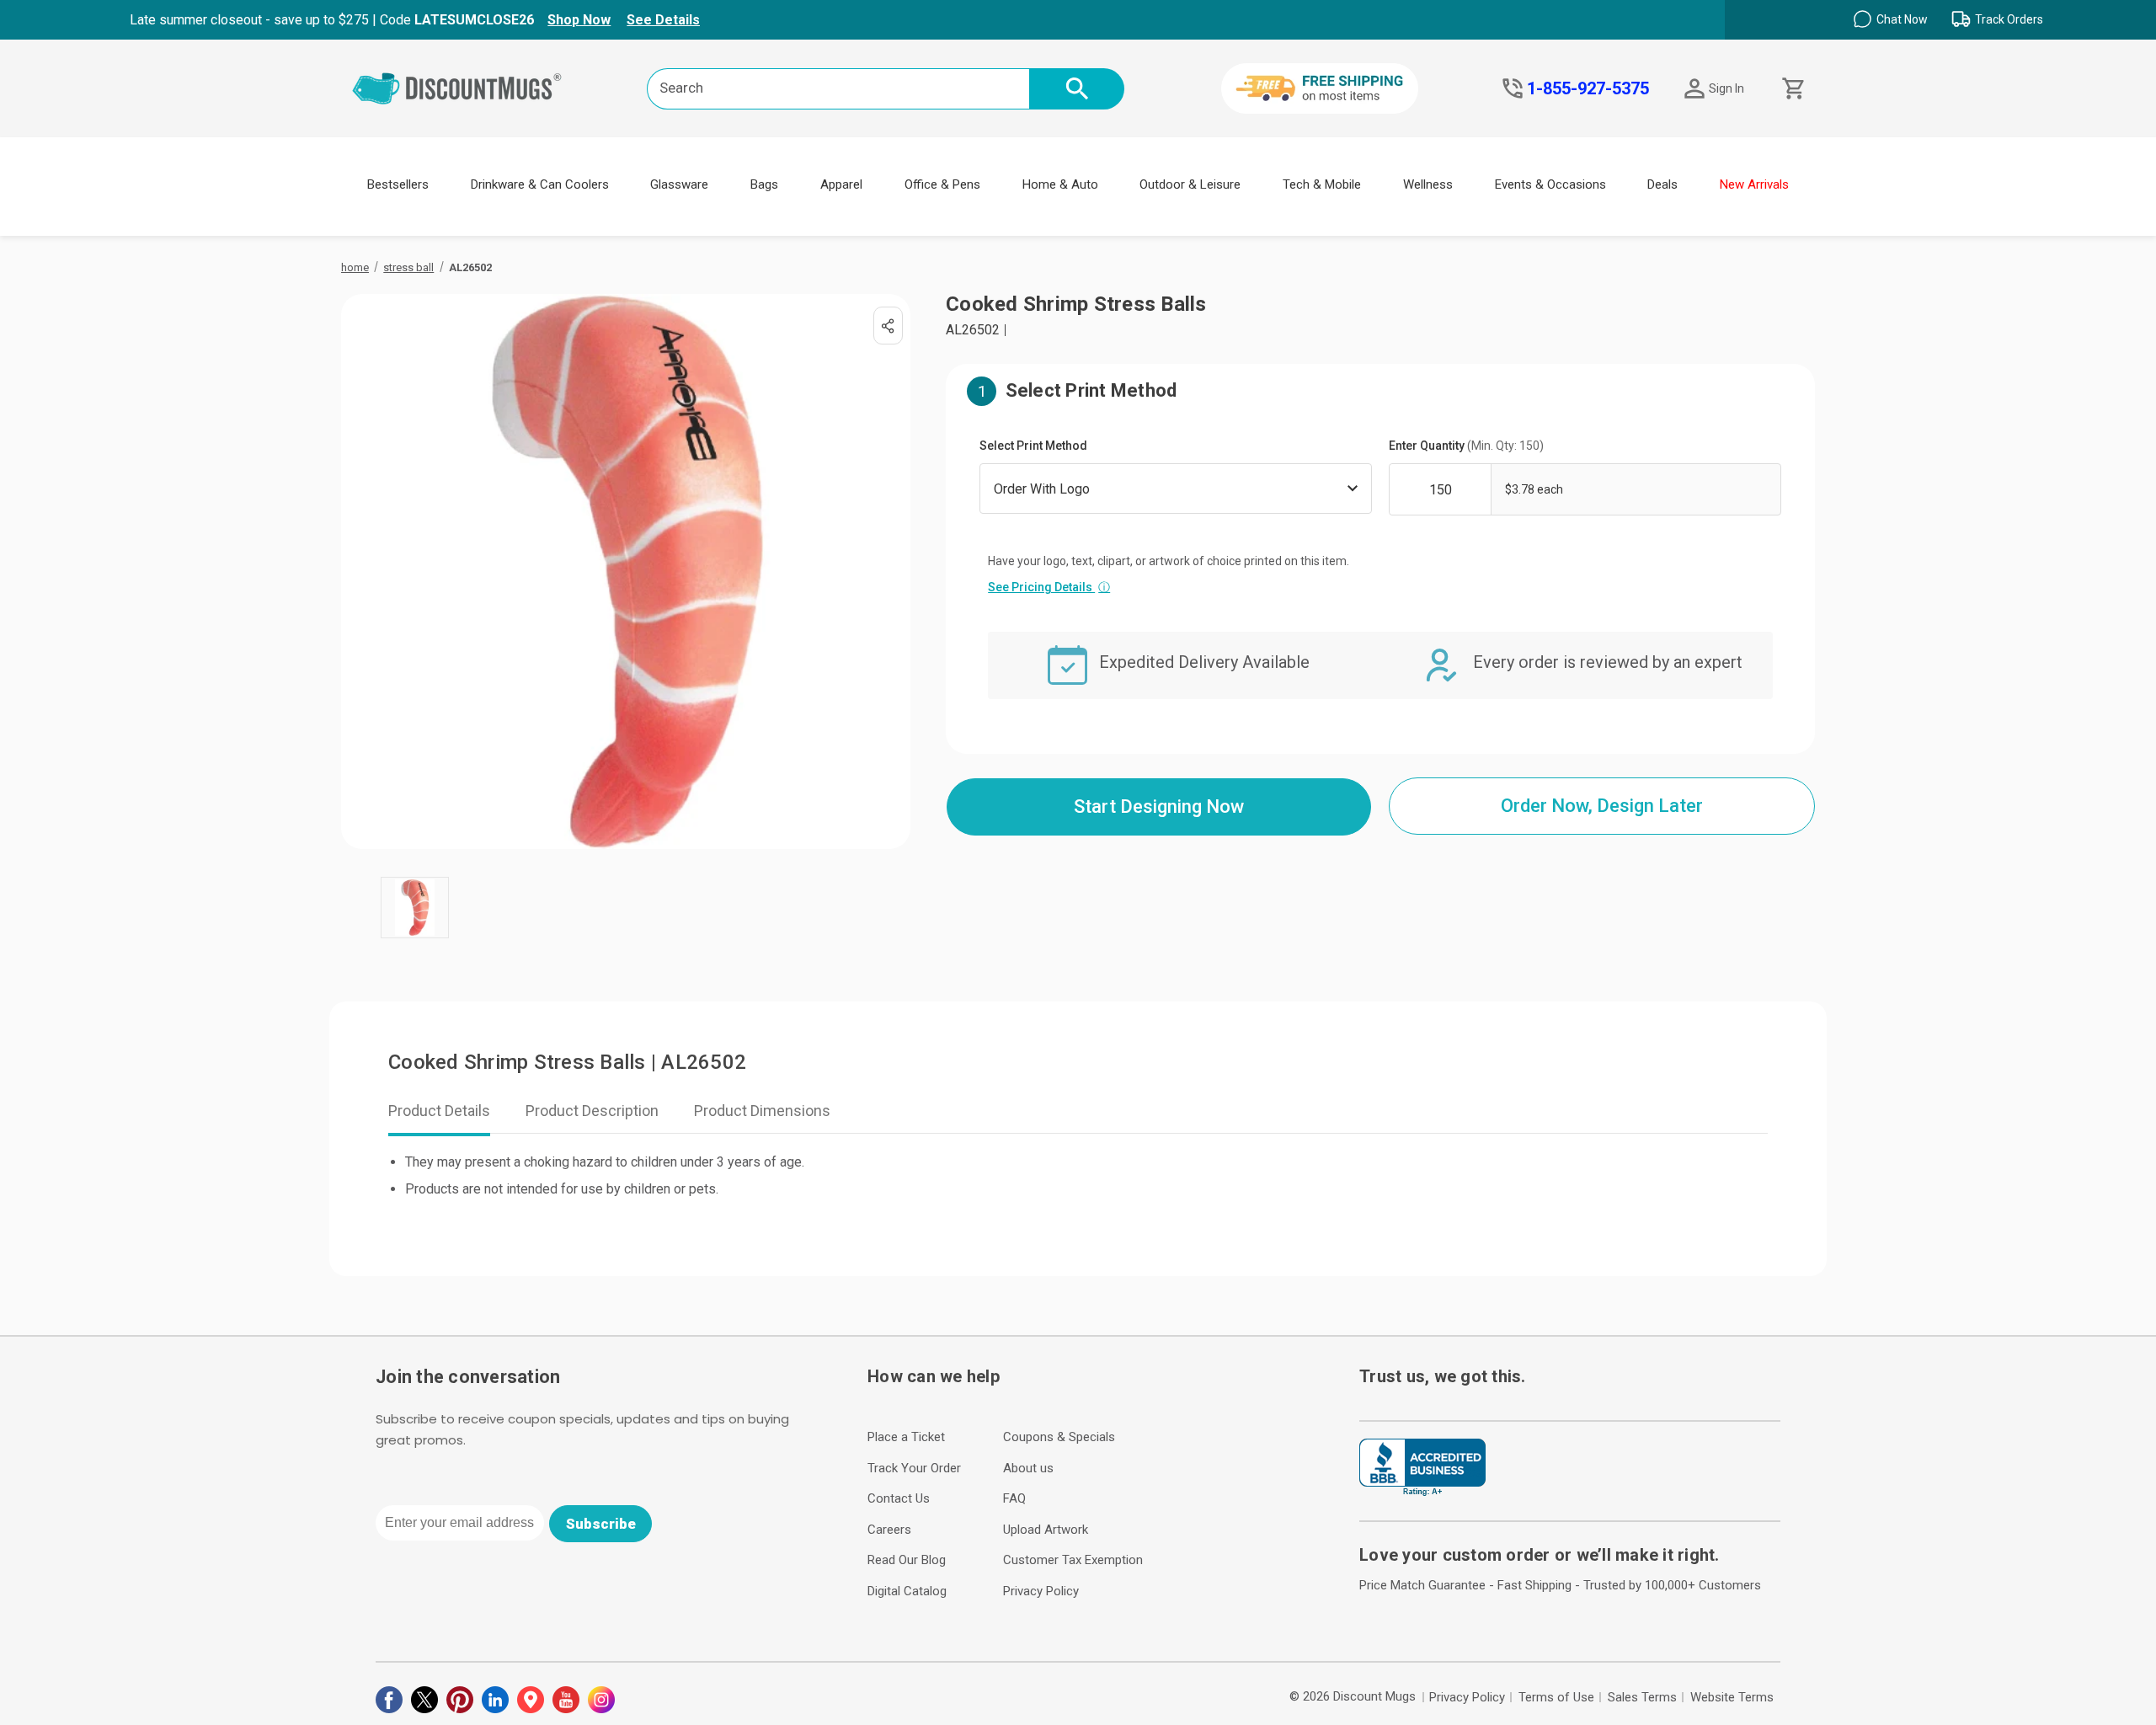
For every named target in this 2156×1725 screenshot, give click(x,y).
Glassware (679, 184)
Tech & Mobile (1322, 184)
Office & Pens (942, 184)
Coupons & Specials (1059, 1437)
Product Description (592, 1111)
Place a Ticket (906, 1437)
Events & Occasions (1550, 184)
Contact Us (899, 1498)
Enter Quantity (1466, 446)
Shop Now (579, 20)
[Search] (1077, 89)
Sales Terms (1642, 1697)
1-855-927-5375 (1588, 88)
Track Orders (2009, 19)
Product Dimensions (762, 1111)
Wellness (1428, 184)
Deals (1662, 184)
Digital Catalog (907, 1591)
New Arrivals (1754, 184)
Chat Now (1902, 19)
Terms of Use (1556, 1697)
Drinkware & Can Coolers (540, 184)
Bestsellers (398, 184)
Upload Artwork (1046, 1530)
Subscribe (601, 1524)
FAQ (1014, 1498)
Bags (764, 184)
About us (1028, 1468)
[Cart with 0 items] (1792, 89)
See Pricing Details (1049, 587)
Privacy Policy (1041, 1591)
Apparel (841, 184)
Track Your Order (914, 1468)
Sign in (1726, 88)
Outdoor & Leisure (1190, 184)
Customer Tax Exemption (1073, 1560)
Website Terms (1732, 1697)
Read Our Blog (907, 1560)
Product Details (439, 1111)
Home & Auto (1060, 184)
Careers (889, 1530)
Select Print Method (1033, 446)
